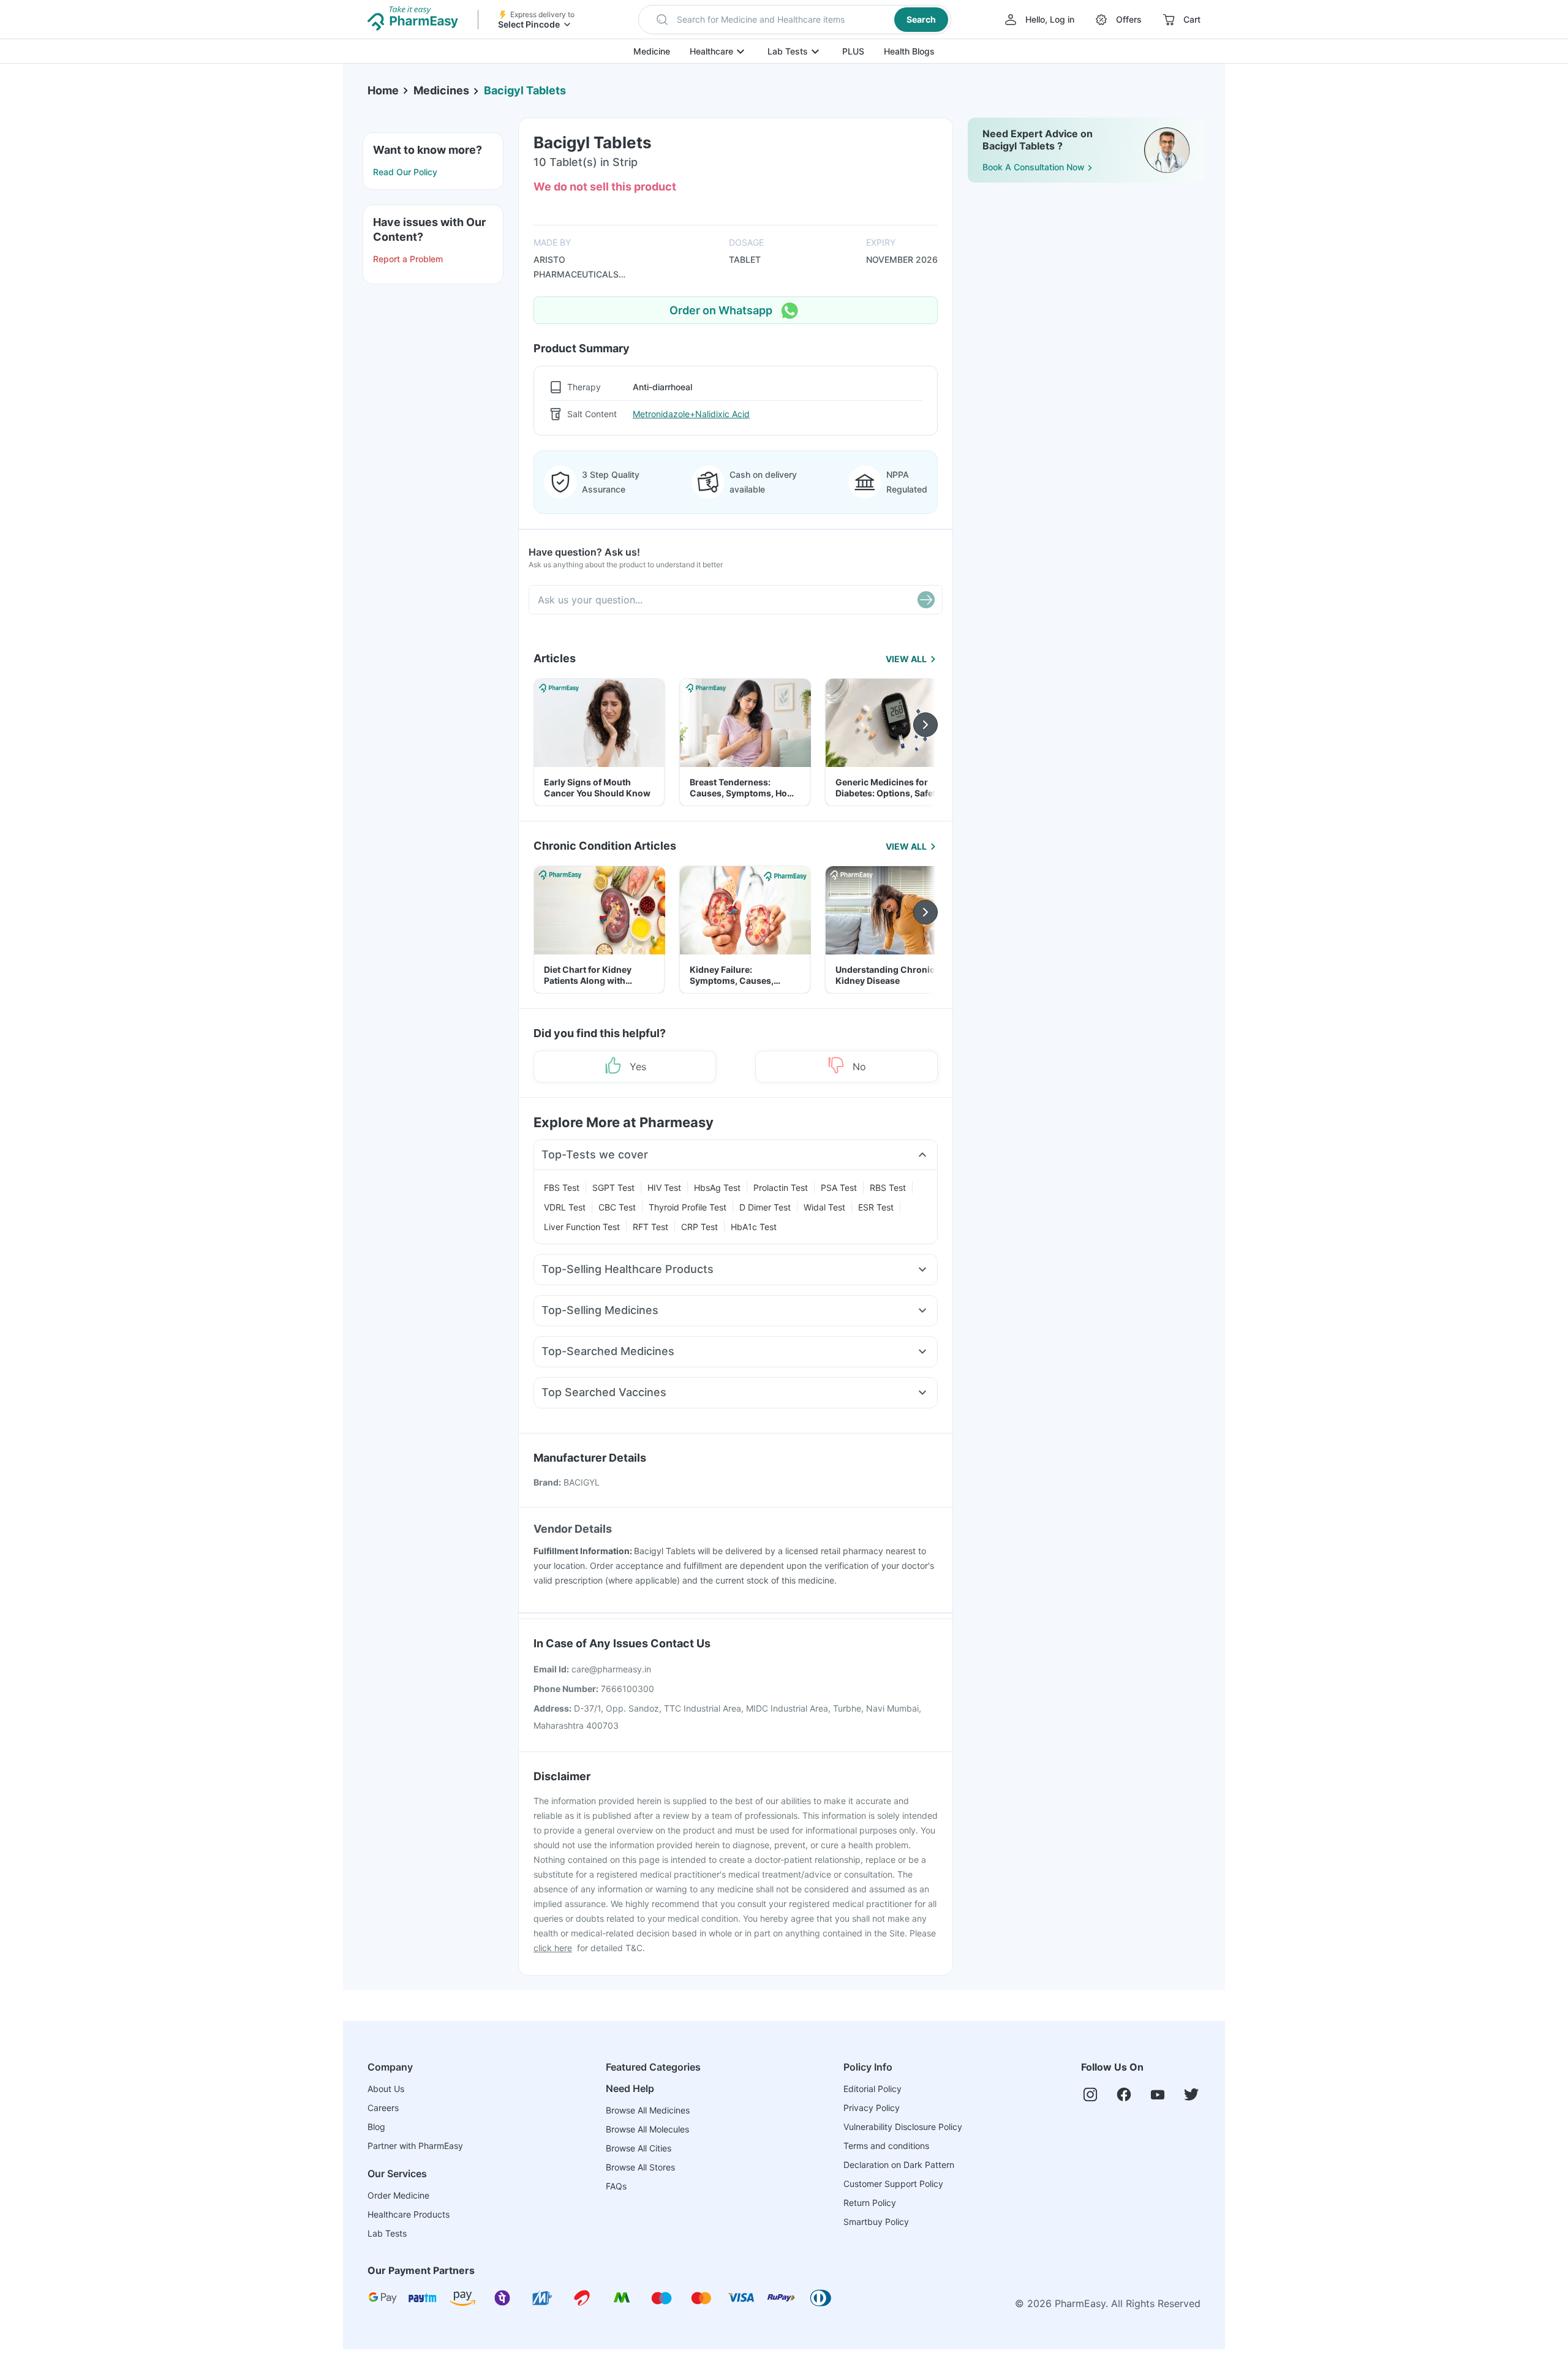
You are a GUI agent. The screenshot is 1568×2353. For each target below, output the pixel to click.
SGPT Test (613, 1188)
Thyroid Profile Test (688, 1207)
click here (553, 1948)
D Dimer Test (765, 1207)
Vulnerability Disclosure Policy (903, 2127)
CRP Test (699, 1227)
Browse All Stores (640, 2167)
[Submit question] (926, 600)
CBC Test (617, 1207)
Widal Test (824, 1207)
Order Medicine (398, 2195)
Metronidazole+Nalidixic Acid (691, 414)
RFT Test (650, 1227)
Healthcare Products (409, 2214)
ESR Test (876, 1207)
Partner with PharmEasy (415, 2146)
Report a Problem (408, 259)
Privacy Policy (872, 2108)
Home (383, 90)
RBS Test (888, 1188)
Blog (376, 2127)
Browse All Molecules (647, 2129)
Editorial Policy (873, 2089)
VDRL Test (565, 1207)
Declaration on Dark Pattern (899, 2165)
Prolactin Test (781, 1188)
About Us (386, 2089)
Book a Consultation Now (1034, 167)
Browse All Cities (639, 2148)
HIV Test (664, 1188)
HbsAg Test (717, 1188)
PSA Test (839, 1188)
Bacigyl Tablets (525, 90)
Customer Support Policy (893, 2184)
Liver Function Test (582, 1227)
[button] (795, 20)
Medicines (441, 90)
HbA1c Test (754, 1227)
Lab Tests (788, 51)
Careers (383, 2108)
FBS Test (562, 1188)
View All (906, 659)
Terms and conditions (886, 2146)
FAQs (616, 2186)
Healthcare (711, 51)
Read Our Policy (405, 172)
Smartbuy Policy (876, 2222)
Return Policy (870, 2203)
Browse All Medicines (648, 2110)
